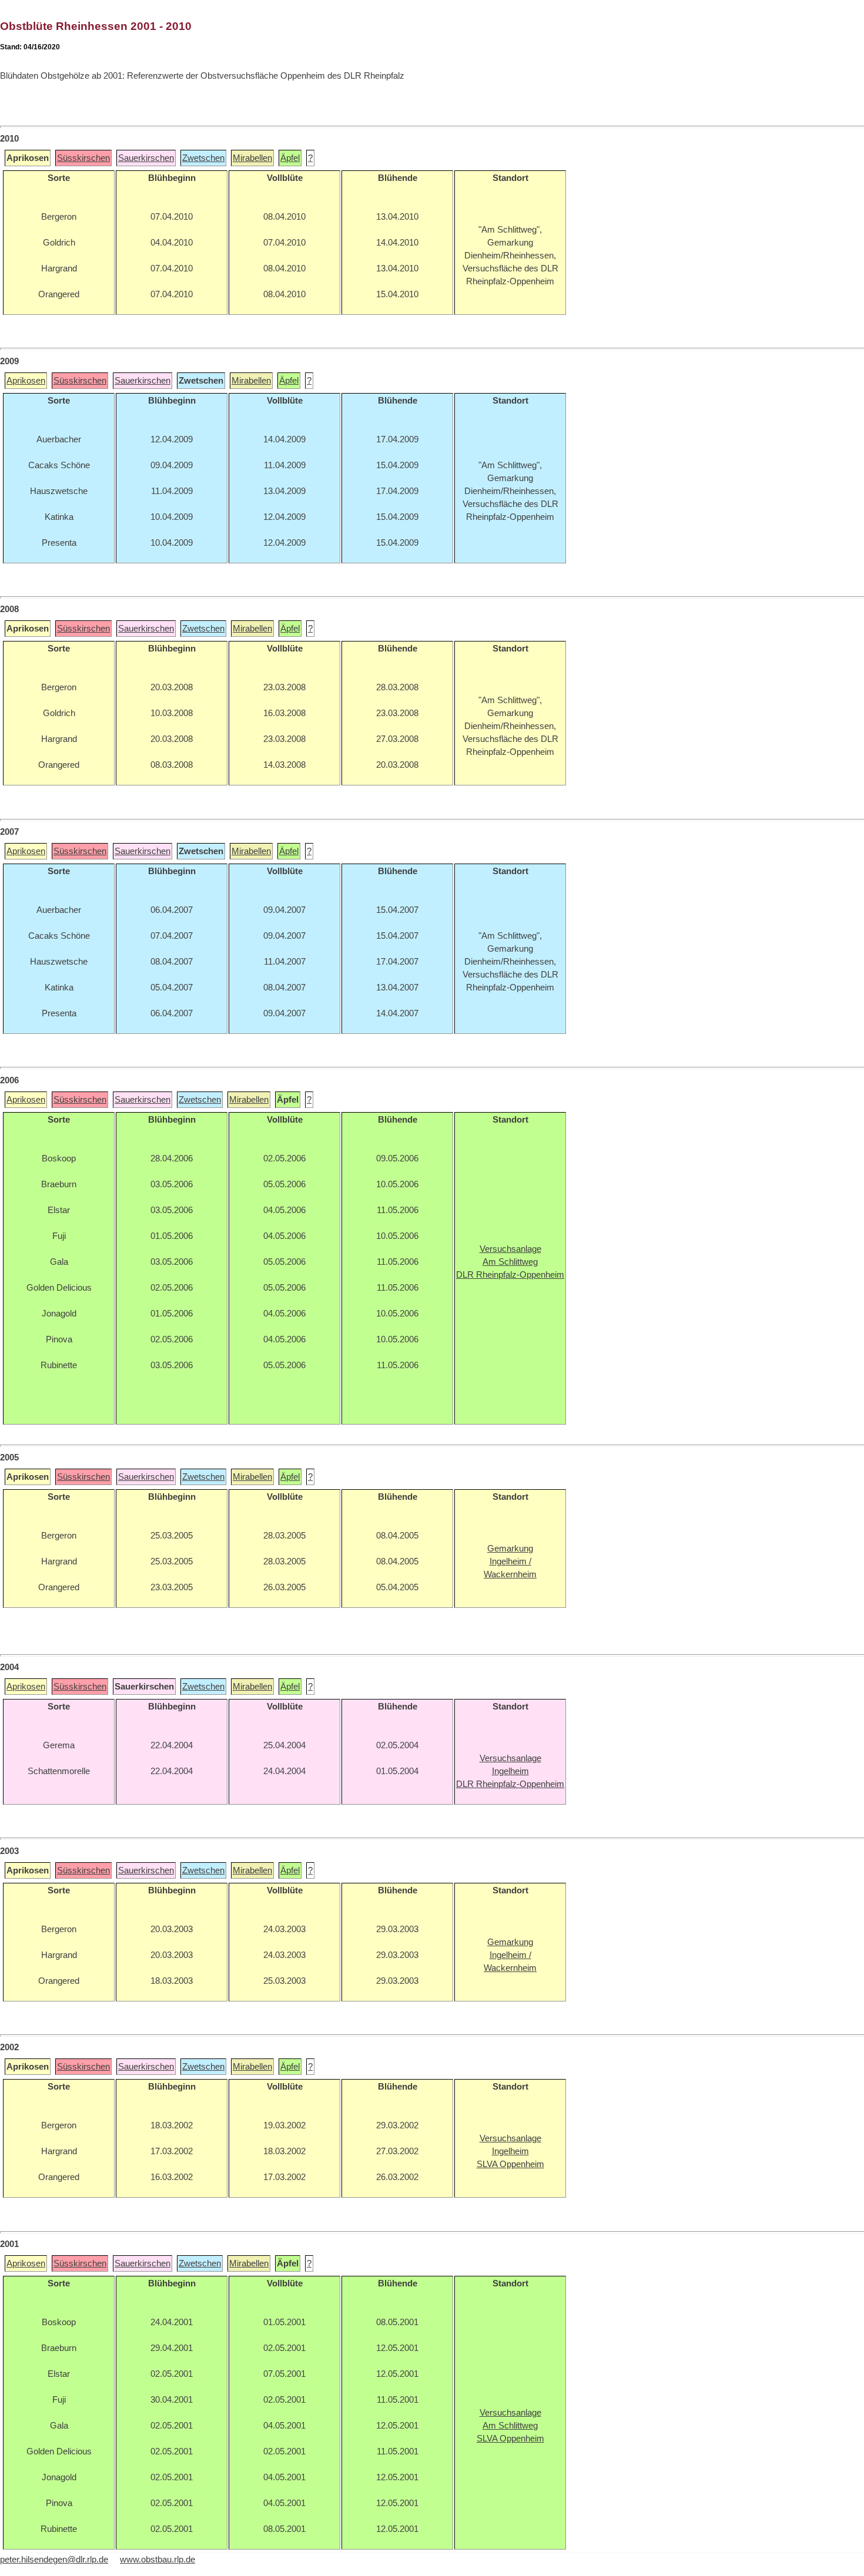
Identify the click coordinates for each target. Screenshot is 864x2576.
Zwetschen (203, 158)
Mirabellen (252, 158)
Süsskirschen (83, 158)
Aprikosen (26, 381)
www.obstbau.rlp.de (158, 2560)
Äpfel (290, 158)
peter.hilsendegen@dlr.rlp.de (54, 2560)
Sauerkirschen (146, 158)
